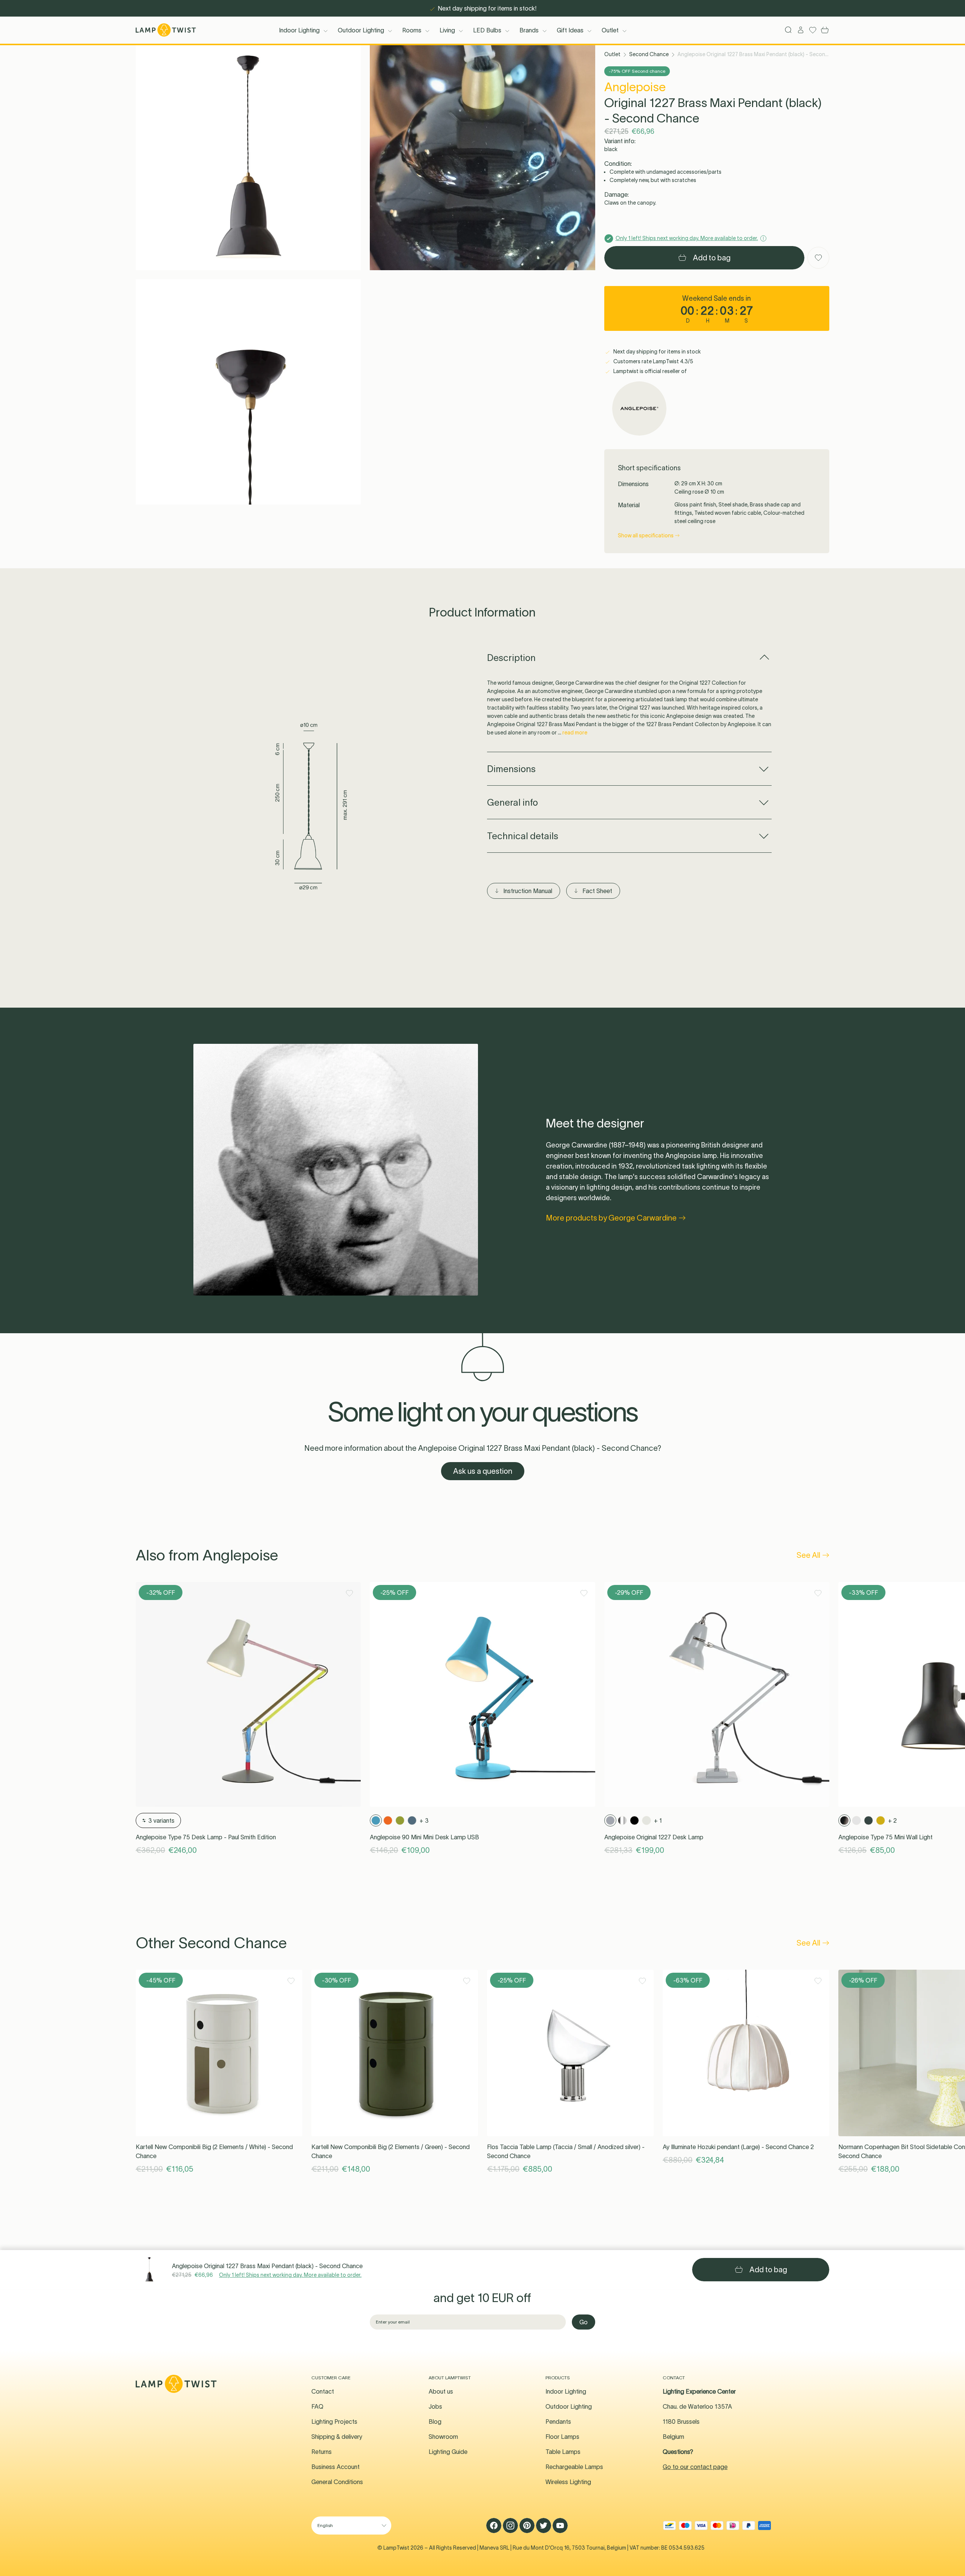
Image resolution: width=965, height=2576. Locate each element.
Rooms (412, 30)
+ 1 (658, 1820)
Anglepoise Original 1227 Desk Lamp (654, 1837)
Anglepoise (635, 87)
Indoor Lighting (299, 30)
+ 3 (424, 1820)
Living (447, 30)
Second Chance (649, 54)
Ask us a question (483, 1471)
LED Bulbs (487, 30)
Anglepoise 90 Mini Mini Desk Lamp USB (424, 1837)
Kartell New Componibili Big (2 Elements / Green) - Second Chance (391, 2151)
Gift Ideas (570, 30)
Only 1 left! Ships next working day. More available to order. (290, 2275)
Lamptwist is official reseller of (649, 371)
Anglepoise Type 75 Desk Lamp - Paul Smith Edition (206, 1837)
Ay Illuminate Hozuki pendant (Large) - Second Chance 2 (738, 2147)
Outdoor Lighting (361, 30)
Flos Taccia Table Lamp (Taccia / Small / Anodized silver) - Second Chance (566, 2151)
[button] (248, 158)
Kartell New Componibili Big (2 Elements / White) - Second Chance (214, 2151)
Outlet (610, 30)
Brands (529, 30)
